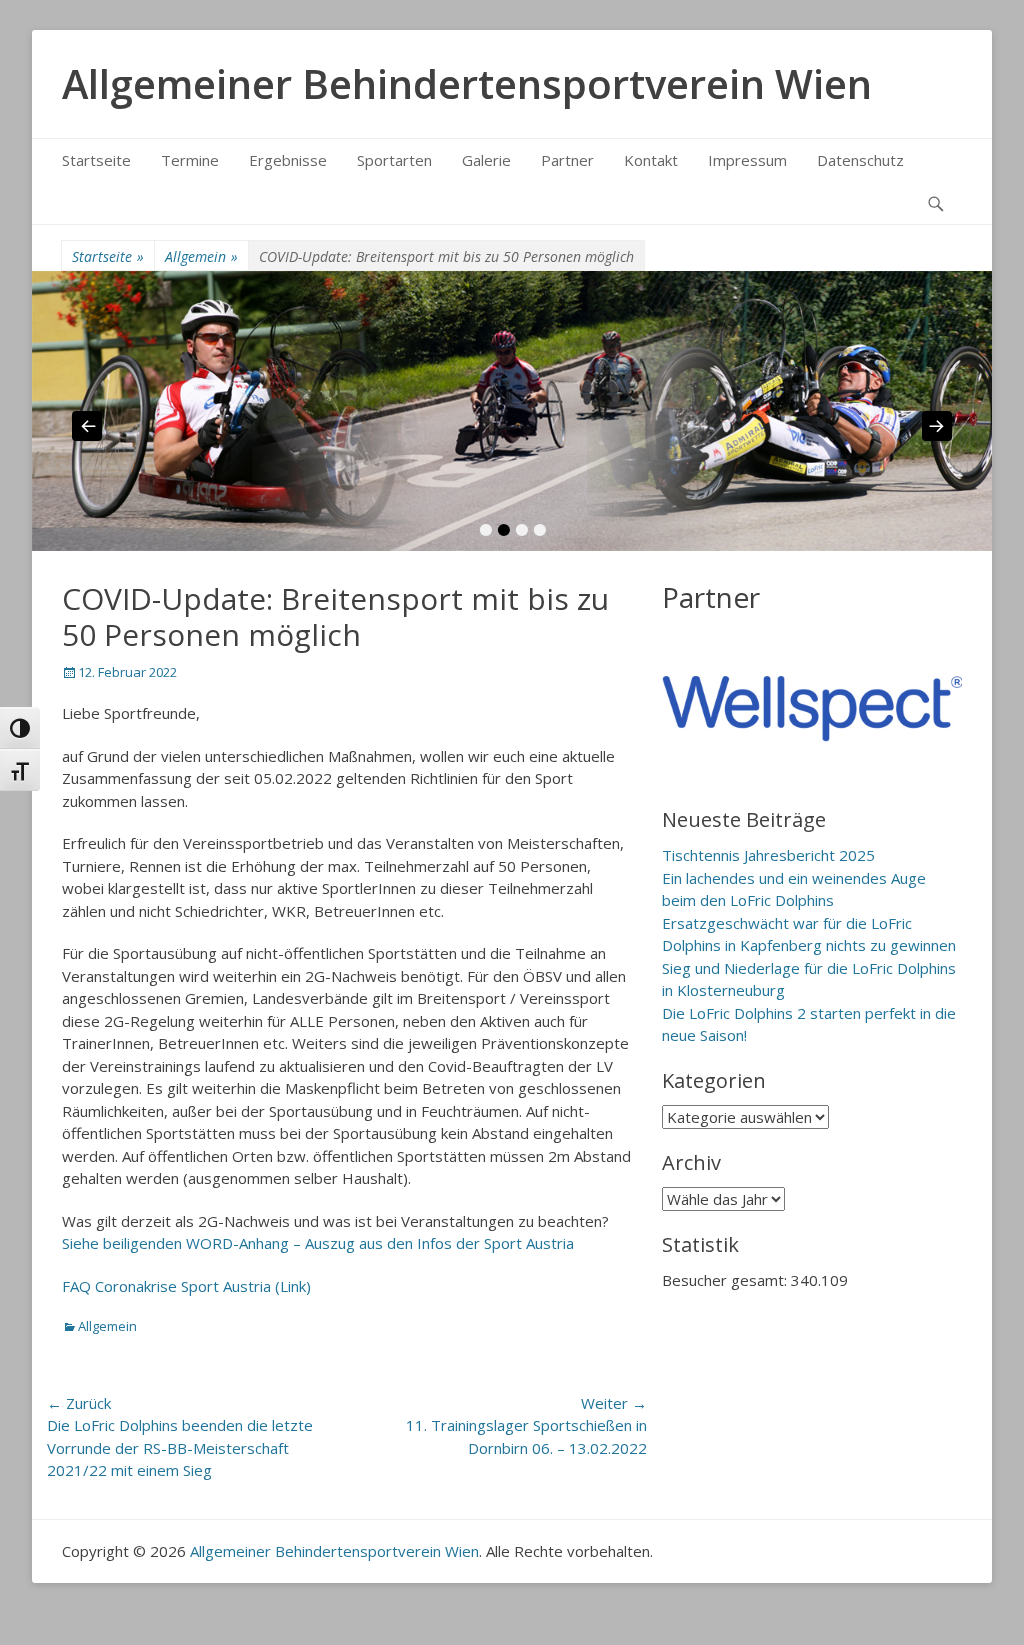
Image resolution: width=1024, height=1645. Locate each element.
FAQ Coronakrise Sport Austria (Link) (186, 1286)
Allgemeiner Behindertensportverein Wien (467, 83)
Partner (567, 160)
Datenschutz (860, 160)
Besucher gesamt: (726, 1280)
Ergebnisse (288, 160)
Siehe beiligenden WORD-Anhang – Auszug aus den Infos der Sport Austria (318, 1243)
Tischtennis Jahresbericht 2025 (768, 855)
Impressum (747, 160)
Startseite (96, 160)
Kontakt (651, 160)
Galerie (486, 160)
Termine (190, 160)
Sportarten (394, 160)
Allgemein (201, 256)
